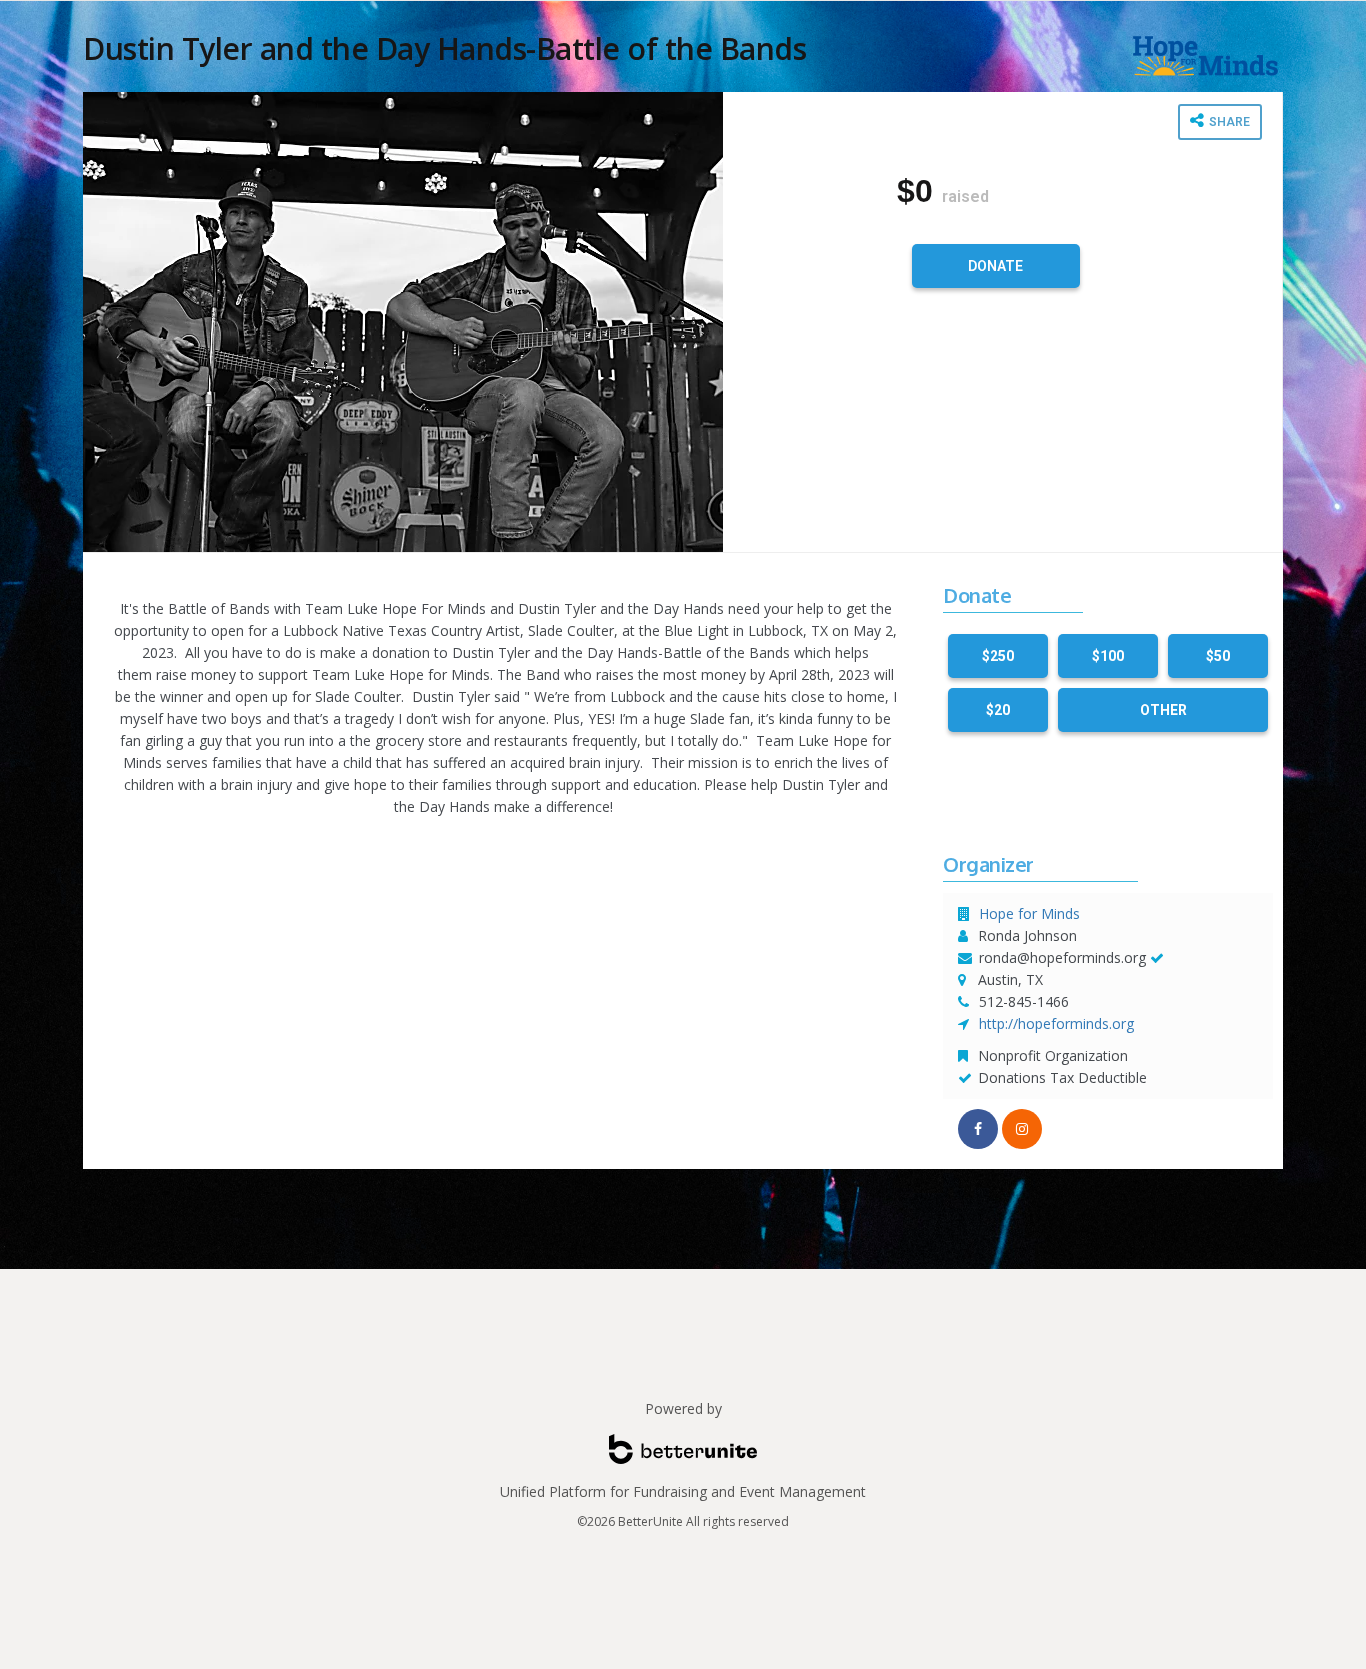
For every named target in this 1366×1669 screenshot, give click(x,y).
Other (1163, 710)
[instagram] (1022, 1129)
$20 (998, 710)
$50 (1218, 656)
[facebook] (978, 1129)
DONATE (995, 266)
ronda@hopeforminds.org (1062, 957)
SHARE (1228, 122)
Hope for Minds (1029, 913)
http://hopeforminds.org (1056, 1023)
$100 (1108, 656)
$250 (998, 656)
